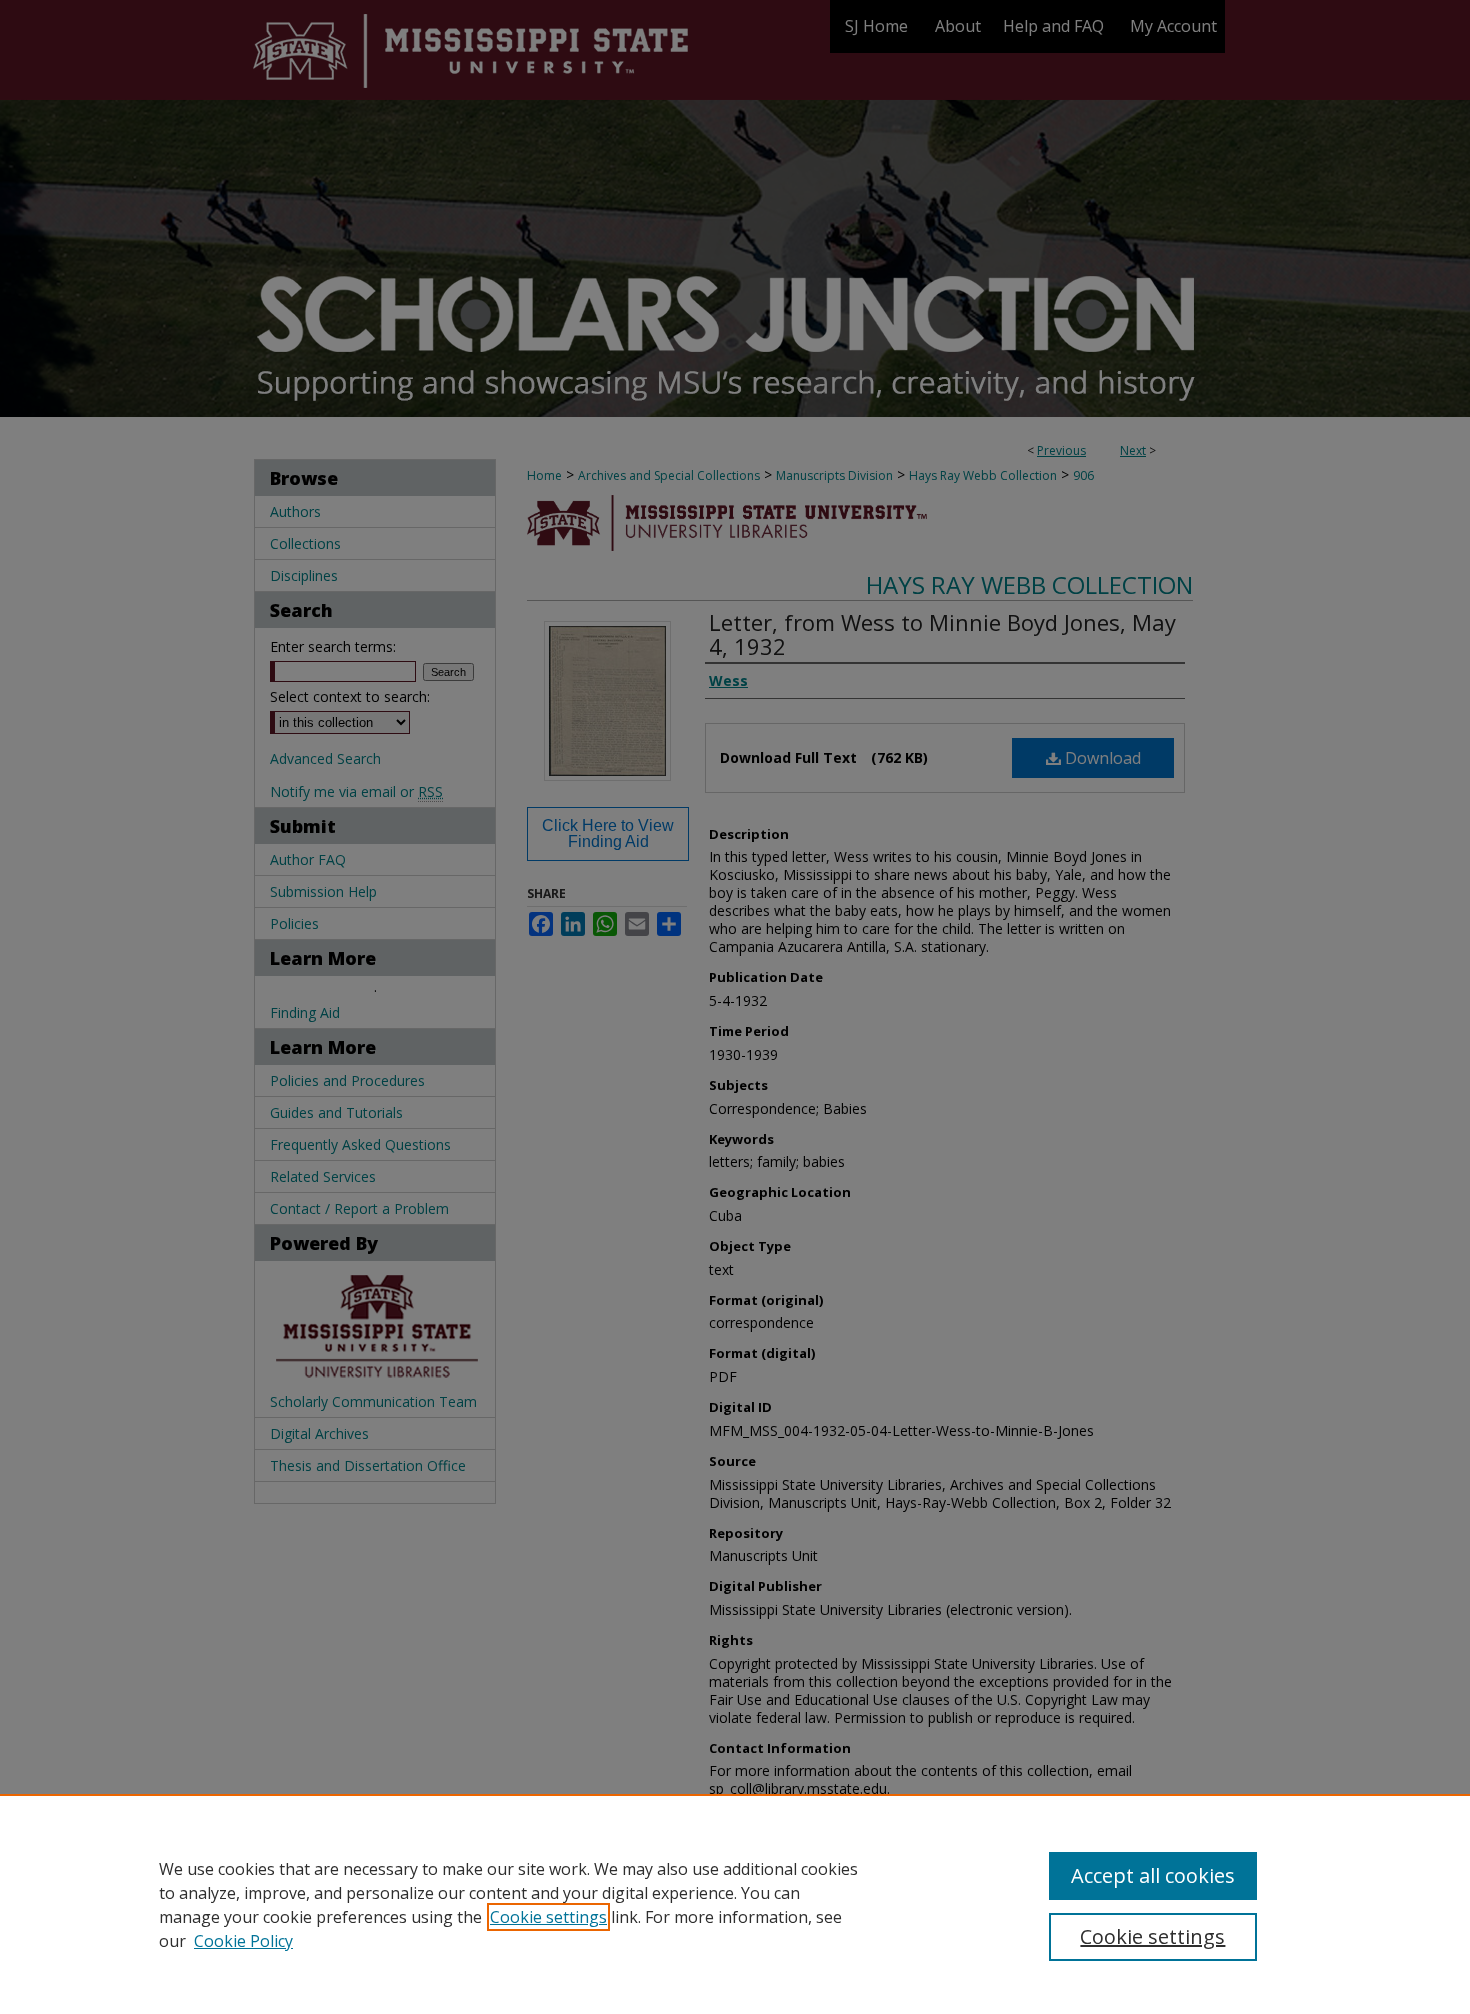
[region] (735, 1904)
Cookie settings (548, 1917)
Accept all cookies (1153, 1875)
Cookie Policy (243, 1941)
